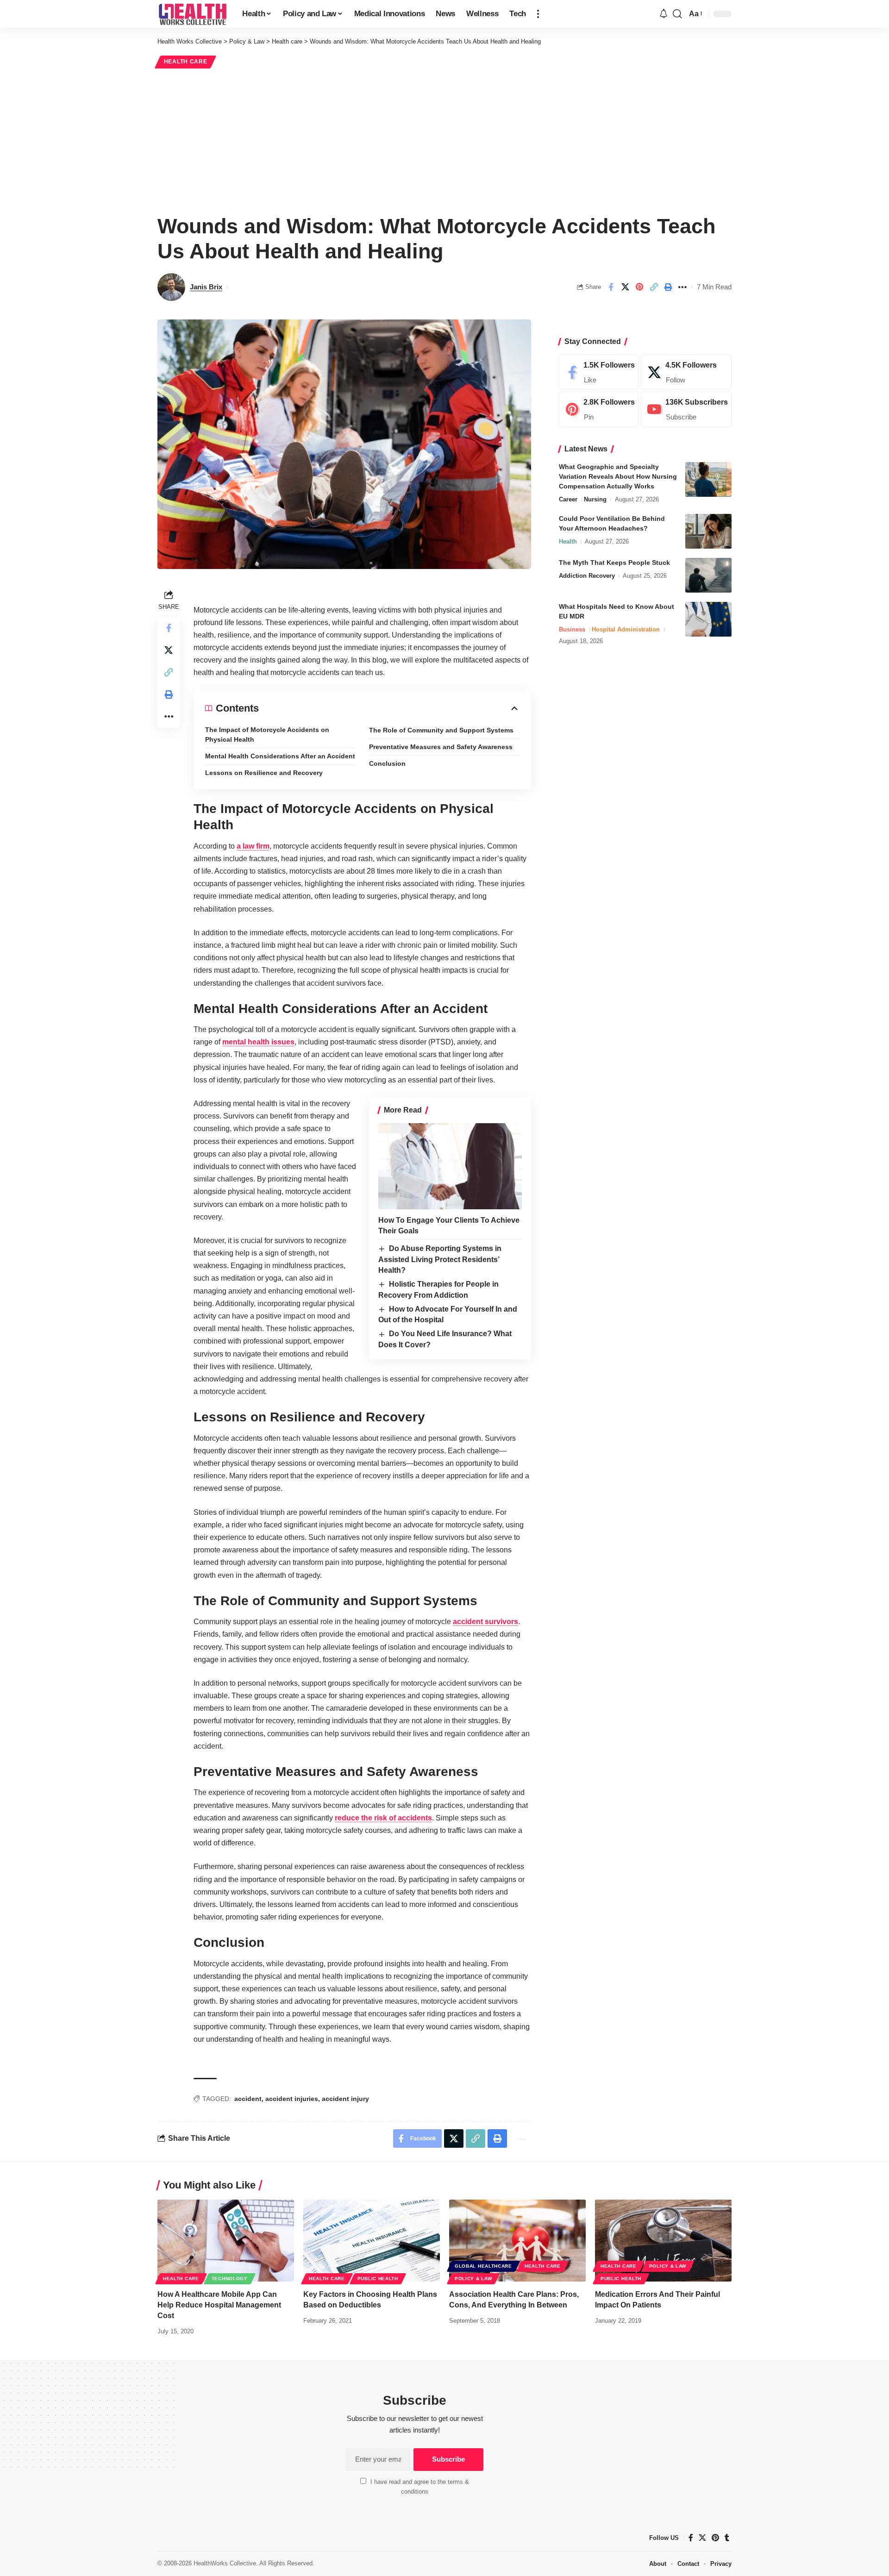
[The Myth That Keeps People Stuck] (708, 575)
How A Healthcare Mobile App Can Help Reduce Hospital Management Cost (219, 2305)
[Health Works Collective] (192, 14)
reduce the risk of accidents (383, 1818)
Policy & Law (473, 2279)
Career (568, 499)
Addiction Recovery (587, 576)
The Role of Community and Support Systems (441, 730)
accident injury (345, 2099)
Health (568, 541)
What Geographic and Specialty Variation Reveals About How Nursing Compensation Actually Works (618, 476)
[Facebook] (599, 372)
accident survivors (485, 1622)
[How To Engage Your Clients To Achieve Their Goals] (450, 1166)
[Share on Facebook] (611, 287)
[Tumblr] (727, 2538)
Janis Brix (206, 287)
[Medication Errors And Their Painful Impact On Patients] (663, 2241)
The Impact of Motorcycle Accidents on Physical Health (267, 735)
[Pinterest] (599, 410)
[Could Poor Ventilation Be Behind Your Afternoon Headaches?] (708, 531)
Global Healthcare (483, 2266)
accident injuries (292, 2099)
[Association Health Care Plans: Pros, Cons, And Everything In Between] (517, 2241)
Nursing (595, 499)
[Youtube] (686, 410)
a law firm (253, 846)
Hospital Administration (626, 629)
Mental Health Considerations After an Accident (280, 756)
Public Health (378, 2279)
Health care (186, 62)
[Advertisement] (444, 140)
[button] (538, 14)
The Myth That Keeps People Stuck (614, 563)
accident (248, 2099)
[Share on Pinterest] (639, 287)
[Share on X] (625, 287)
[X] (686, 372)
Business (572, 629)
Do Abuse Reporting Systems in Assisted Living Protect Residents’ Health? (440, 1259)
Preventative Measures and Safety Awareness (441, 747)
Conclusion (387, 763)
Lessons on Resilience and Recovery (264, 773)
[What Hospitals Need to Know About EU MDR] (708, 619)
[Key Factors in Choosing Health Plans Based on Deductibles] (372, 2241)
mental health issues (258, 1042)
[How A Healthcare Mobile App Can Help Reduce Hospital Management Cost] (226, 2241)
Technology (230, 2279)
